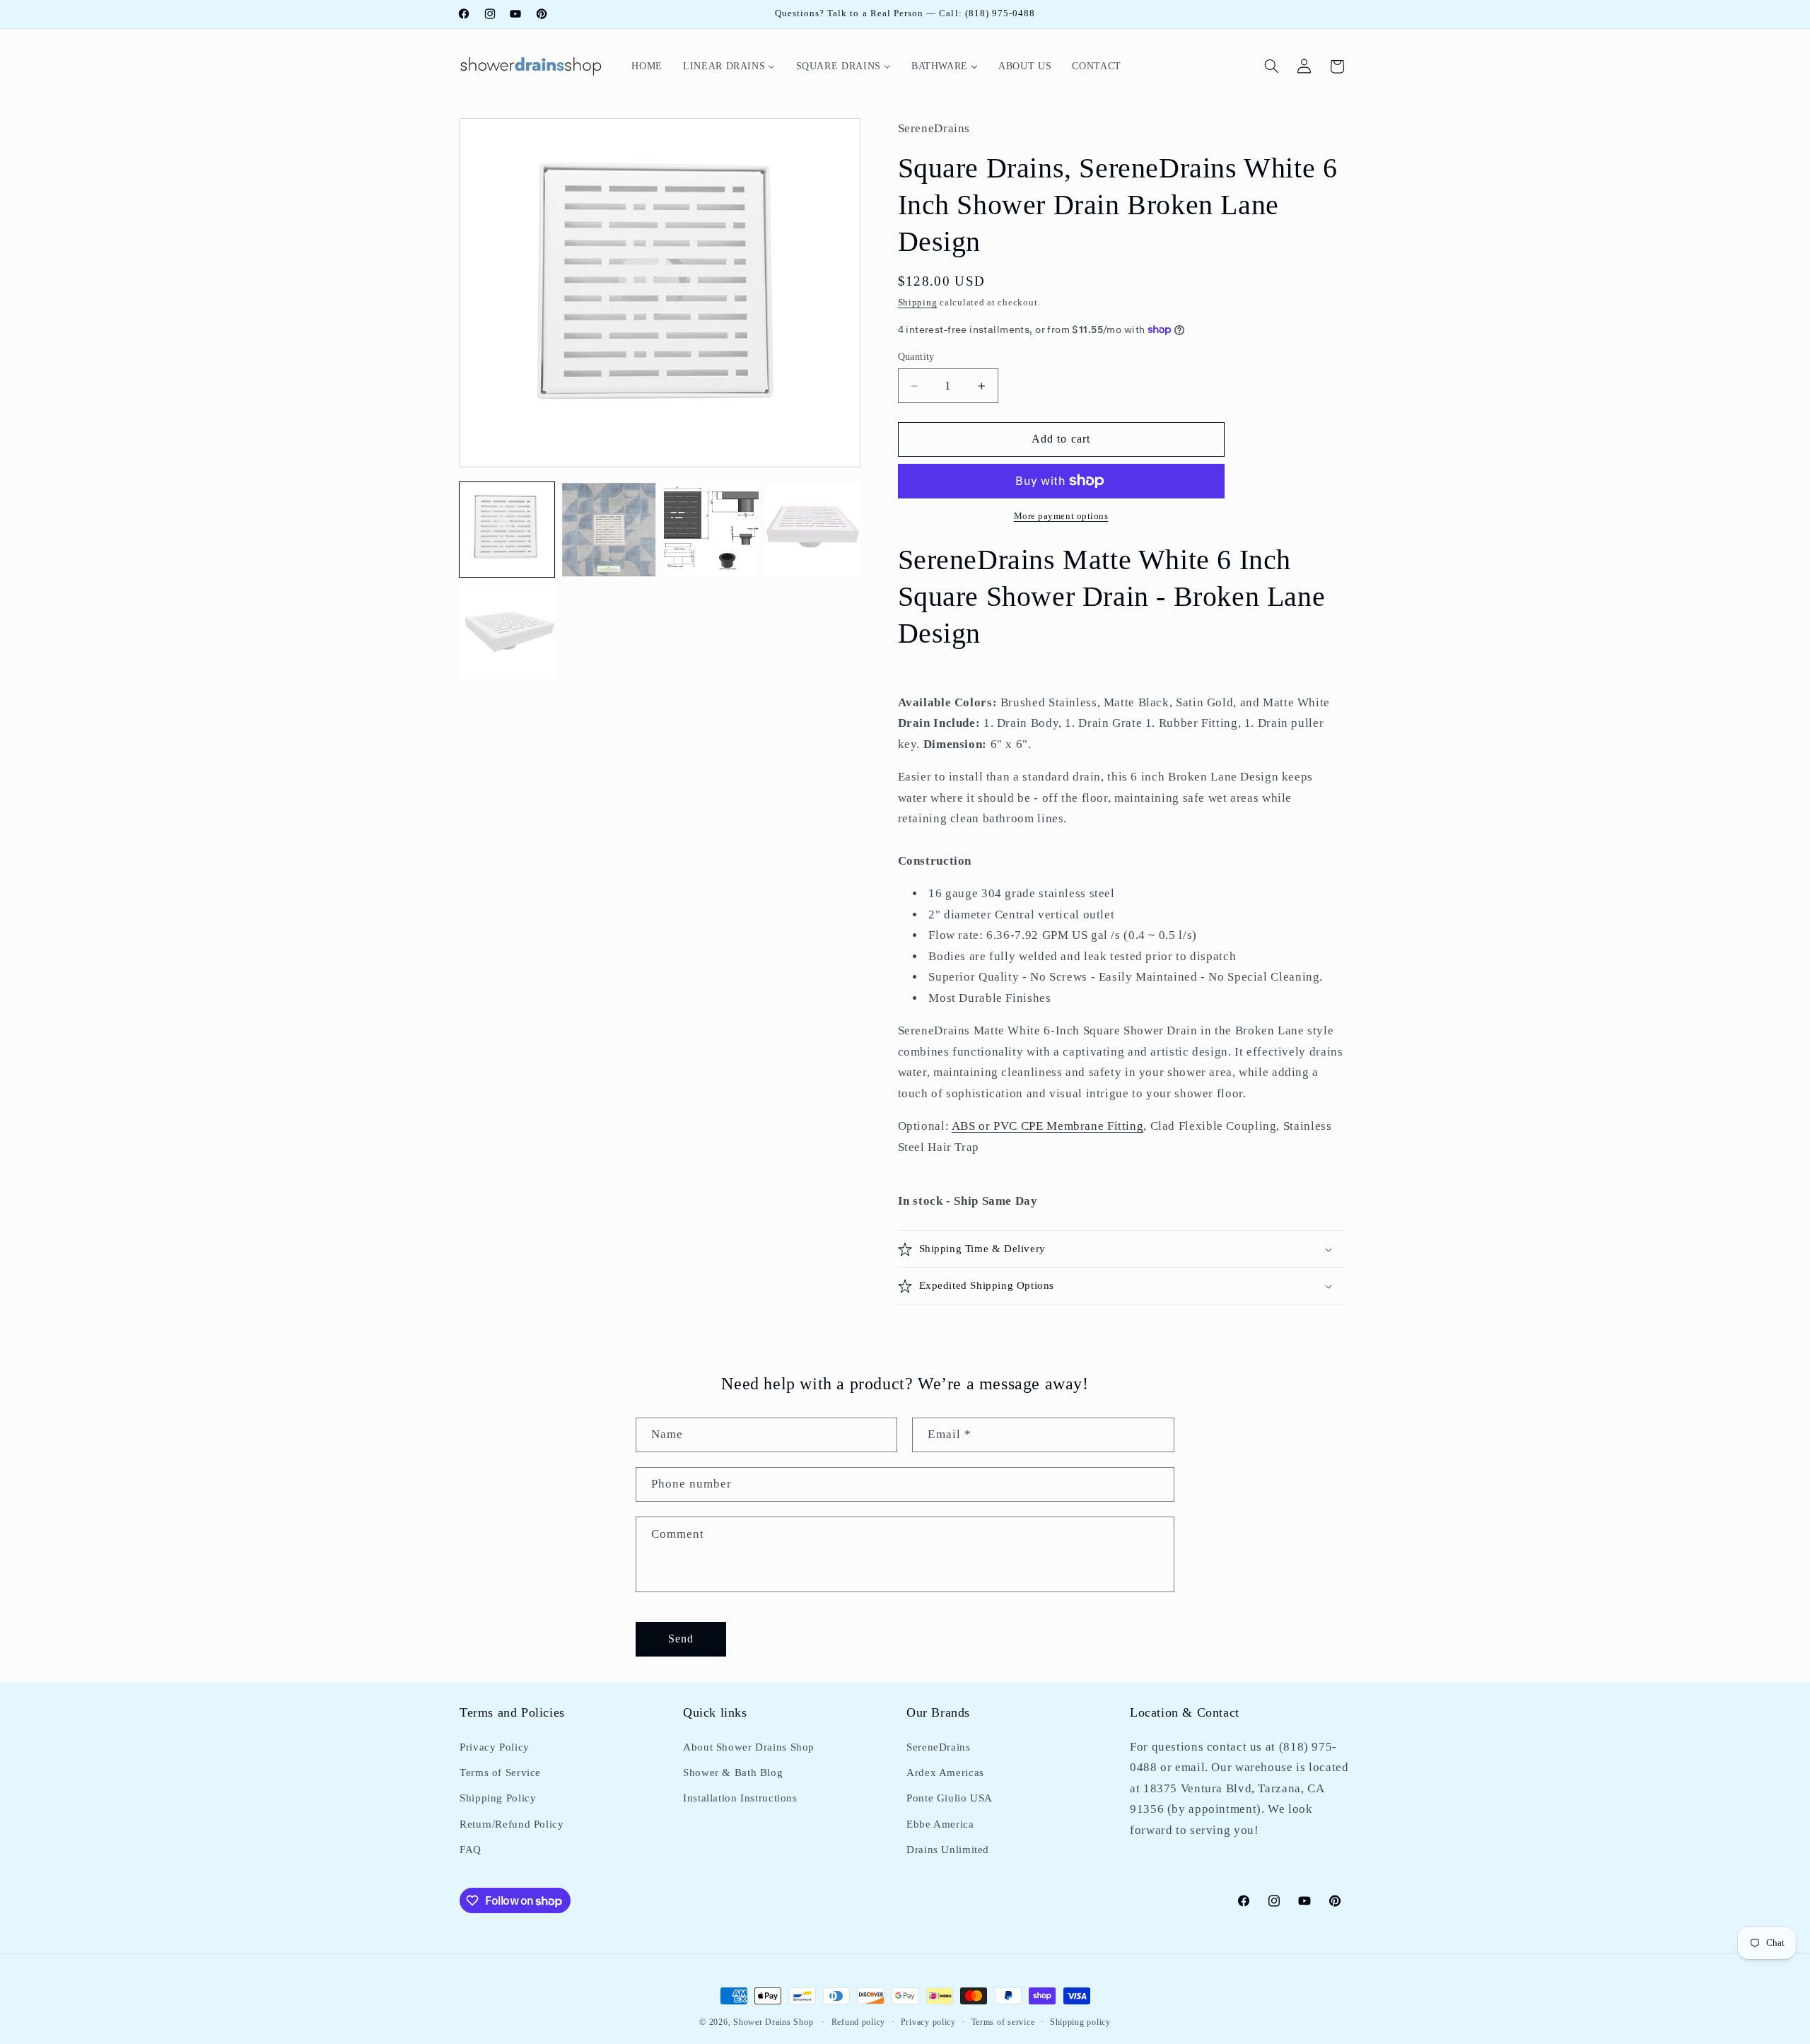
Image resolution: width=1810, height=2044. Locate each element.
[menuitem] (647, 66)
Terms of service (1003, 2022)
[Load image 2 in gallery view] (609, 530)
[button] (1272, 66)
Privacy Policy (495, 1747)
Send (681, 1639)
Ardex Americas (945, 1773)
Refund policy (859, 2022)
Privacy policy (928, 2022)
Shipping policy (1080, 2022)
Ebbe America (940, 1824)
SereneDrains (939, 1747)
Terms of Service (500, 1773)
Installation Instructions (740, 1798)
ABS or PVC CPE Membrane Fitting (1048, 1126)
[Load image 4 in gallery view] (813, 530)
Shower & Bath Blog (733, 1773)
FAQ (471, 1850)
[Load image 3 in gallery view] (711, 530)
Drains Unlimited (948, 1850)
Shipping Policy (498, 1798)
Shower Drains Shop (773, 2022)
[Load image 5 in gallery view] (507, 631)
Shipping (918, 303)
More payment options (1061, 516)
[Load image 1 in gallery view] (507, 530)
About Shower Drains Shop (749, 1747)
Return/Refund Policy (512, 1824)
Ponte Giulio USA (950, 1798)
